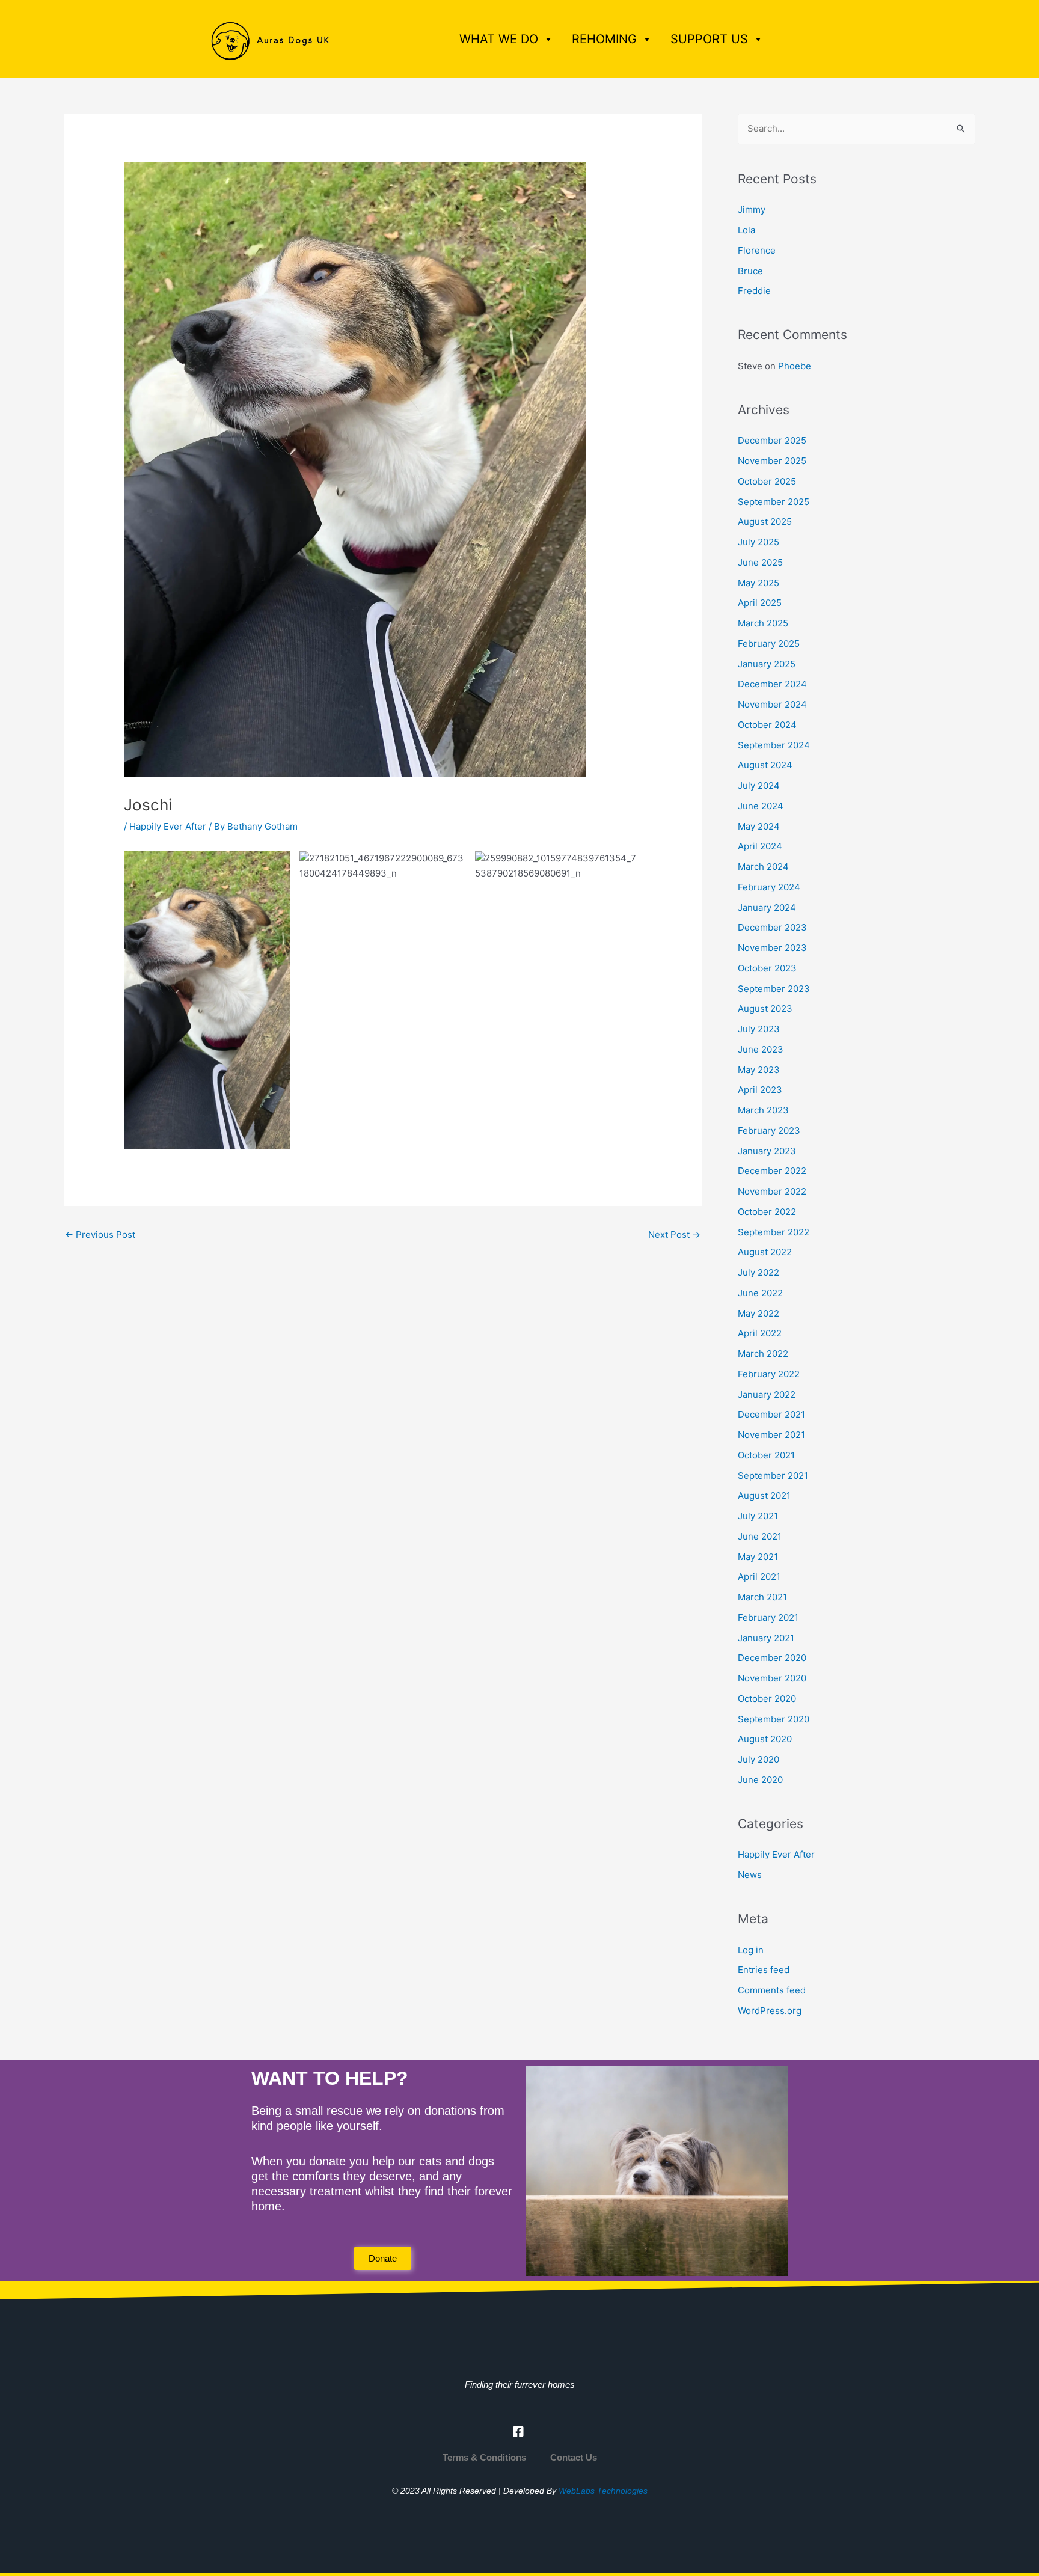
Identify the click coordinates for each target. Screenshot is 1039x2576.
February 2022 (769, 1374)
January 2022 (767, 1394)
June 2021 (760, 1536)
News (750, 1875)
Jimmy (752, 210)
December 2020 (772, 1658)
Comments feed (772, 1990)
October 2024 (767, 725)
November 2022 (772, 1191)
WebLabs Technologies (603, 2491)
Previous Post (100, 1234)
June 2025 (760, 562)
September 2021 (773, 1476)
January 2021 (766, 1638)
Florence (757, 250)
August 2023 (765, 1008)
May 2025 (759, 583)
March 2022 (763, 1354)
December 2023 (772, 927)
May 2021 (758, 1557)
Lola (746, 230)
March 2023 (763, 1110)
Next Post (674, 1234)
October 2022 (767, 1212)
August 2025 (765, 522)
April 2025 (760, 603)
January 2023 (767, 1151)
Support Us (709, 39)
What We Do (499, 39)
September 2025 (774, 502)
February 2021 (768, 1617)
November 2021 (771, 1435)
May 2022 (759, 1313)
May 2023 (759, 1070)
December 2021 (771, 1414)
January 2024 (767, 907)
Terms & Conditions (484, 2457)
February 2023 (769, 1130)
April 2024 (760, 846)
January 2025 (767, 664)
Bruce (750, 271)
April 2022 (760, 1333)
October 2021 (766, 1455)
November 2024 (772, 704)
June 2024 (761, 806)
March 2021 (762, 1597)
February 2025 (769, 644)
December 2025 (772, 440)
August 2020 (765, 1739)
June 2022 (760, 1293)
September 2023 (774, 989)
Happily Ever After (168, 826)
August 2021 (764, 1495)
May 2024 (759, 826)
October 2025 (767, 481)
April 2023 (760, 1090)
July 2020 (759, 1759)
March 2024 (763, 867)
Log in (751, 1950)
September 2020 (774, 1719)
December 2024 (772, 684)
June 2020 (760, 1780)
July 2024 (759, 785)
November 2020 (772, 1678)
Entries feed (764, 1970)
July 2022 (759, 1272)
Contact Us (574, 2457)
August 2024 (765, 765)
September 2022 (774, 1232)
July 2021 (758, 1516)
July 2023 (759, 1029)
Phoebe (795, 366)
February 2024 (769, 887)
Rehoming (604, 39)
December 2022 (772, 1171)
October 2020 (767, 1699)
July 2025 (759, 542)
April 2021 (759, 1577)
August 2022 (765, 1252)
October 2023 (767, 968)
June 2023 (761, 1049)
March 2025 (763, 623)
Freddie (754, 291)
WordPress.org (770, 2011)
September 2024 (774, 745)
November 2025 (772, 461)
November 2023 (772, 948)
